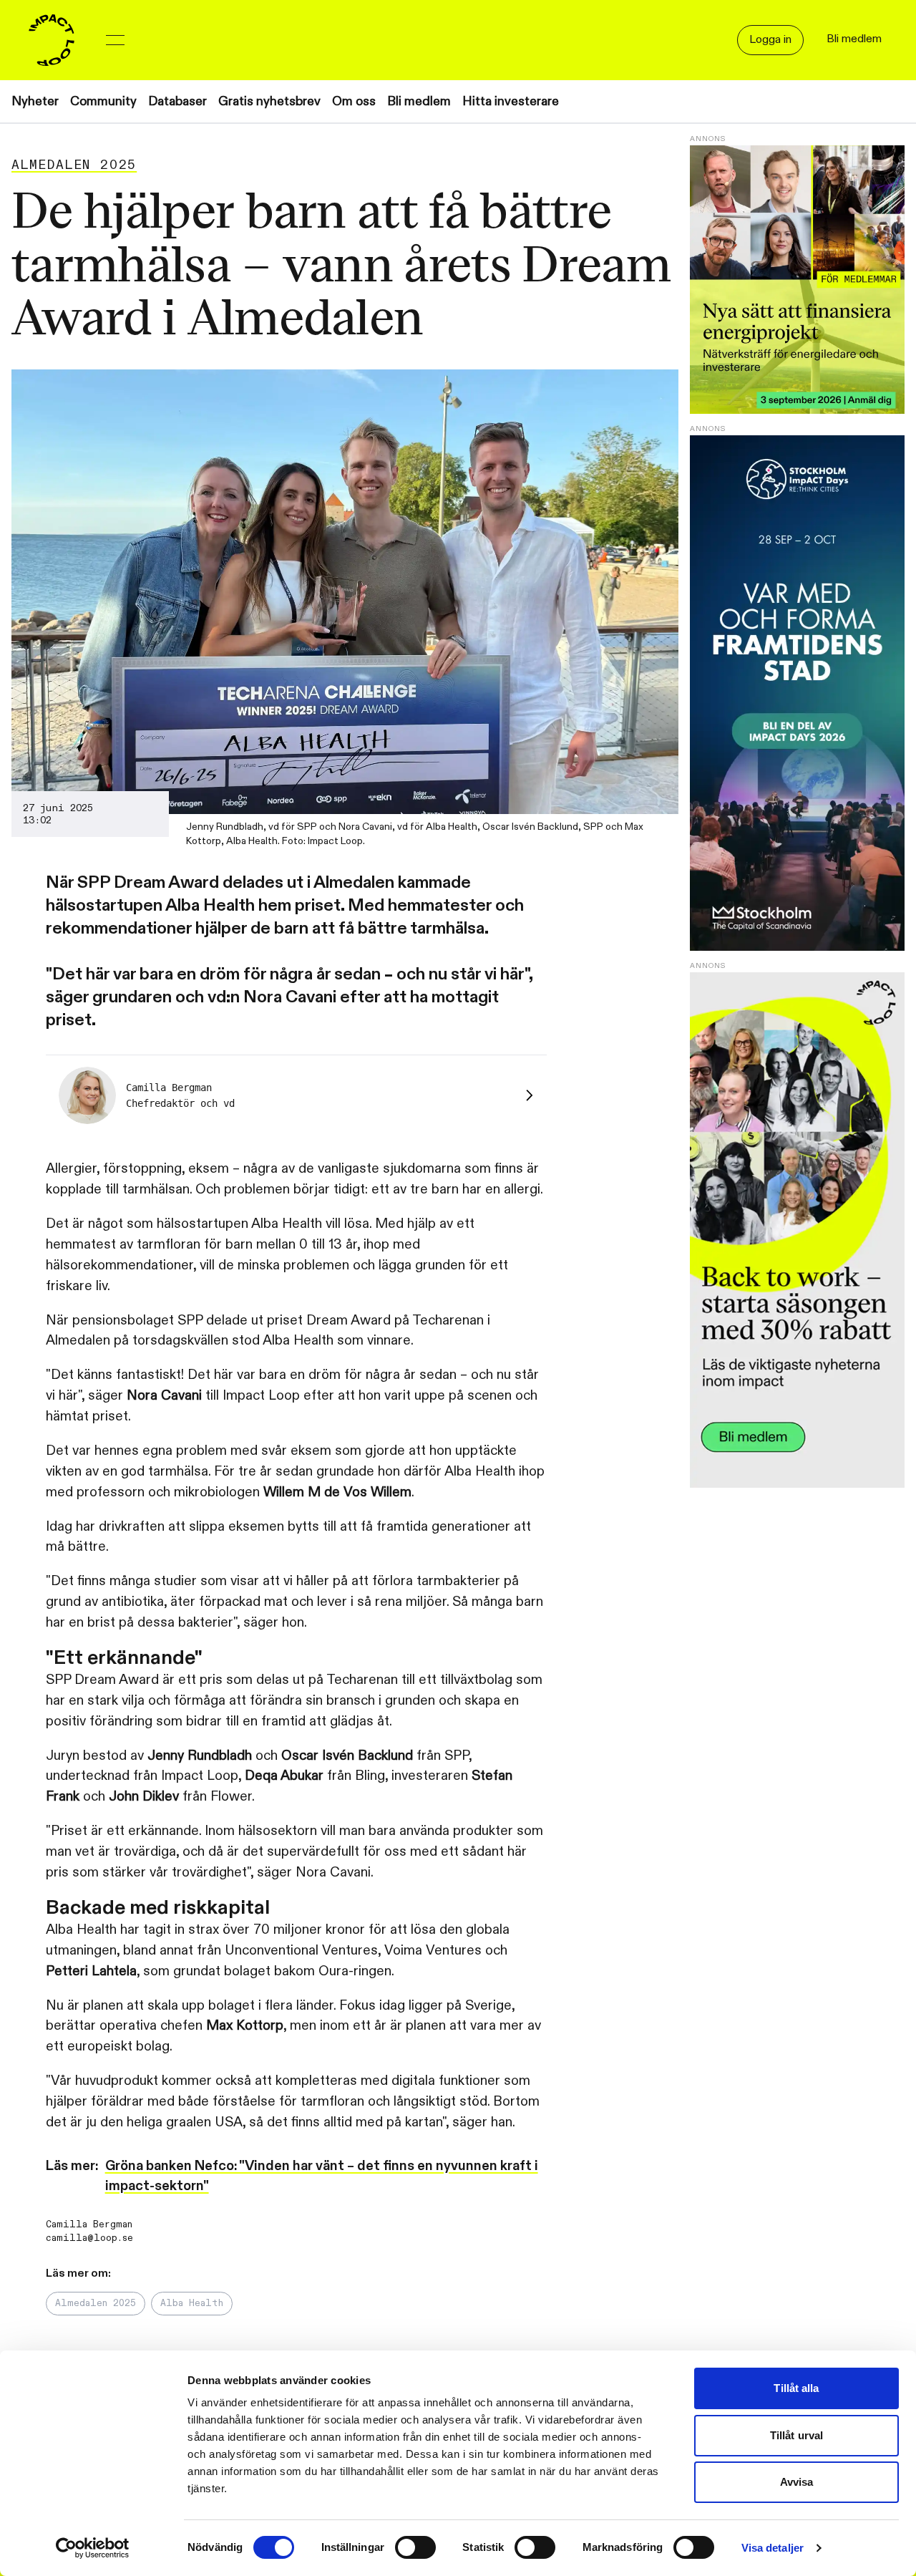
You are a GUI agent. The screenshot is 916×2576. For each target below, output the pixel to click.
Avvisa (797, 2482)
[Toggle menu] (115, 40)
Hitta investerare (511, 101)
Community (103, 101)
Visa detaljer (773, 2548)
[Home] (52, 40)
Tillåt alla (796, 2388)
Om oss (354, 101)
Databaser (177, 101)
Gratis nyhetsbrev (269, 101)
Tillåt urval (796, 2435)
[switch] (415, 2547)
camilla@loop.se (89, 2238)
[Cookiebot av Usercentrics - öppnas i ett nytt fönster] (93, 2548)
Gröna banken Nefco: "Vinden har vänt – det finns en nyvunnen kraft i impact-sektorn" (322, 2176)
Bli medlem (419, 101)
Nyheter (35, 101)
